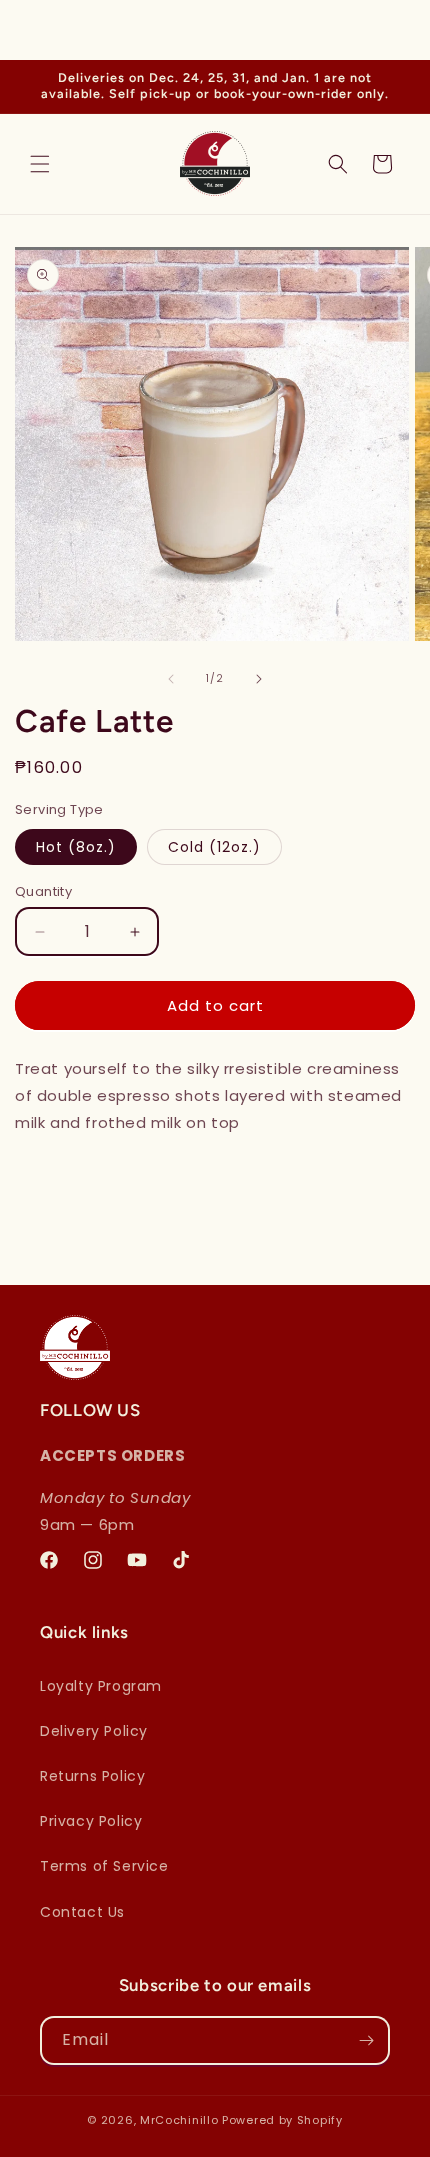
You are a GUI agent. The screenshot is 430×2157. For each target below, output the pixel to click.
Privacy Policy (91, 1821)
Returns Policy (92, 1776)
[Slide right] (259, 679)
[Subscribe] (366, 2040)
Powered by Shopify (282, 2120)
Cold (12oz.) (214, 847)
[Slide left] (171, 679)
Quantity (43, 891)
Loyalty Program (101, 1686)
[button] (40, 164)
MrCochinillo (181, 2120)
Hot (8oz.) (76, 847)
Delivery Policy (94, 1731)
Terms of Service (104, 1866)
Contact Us (82, 1912)
